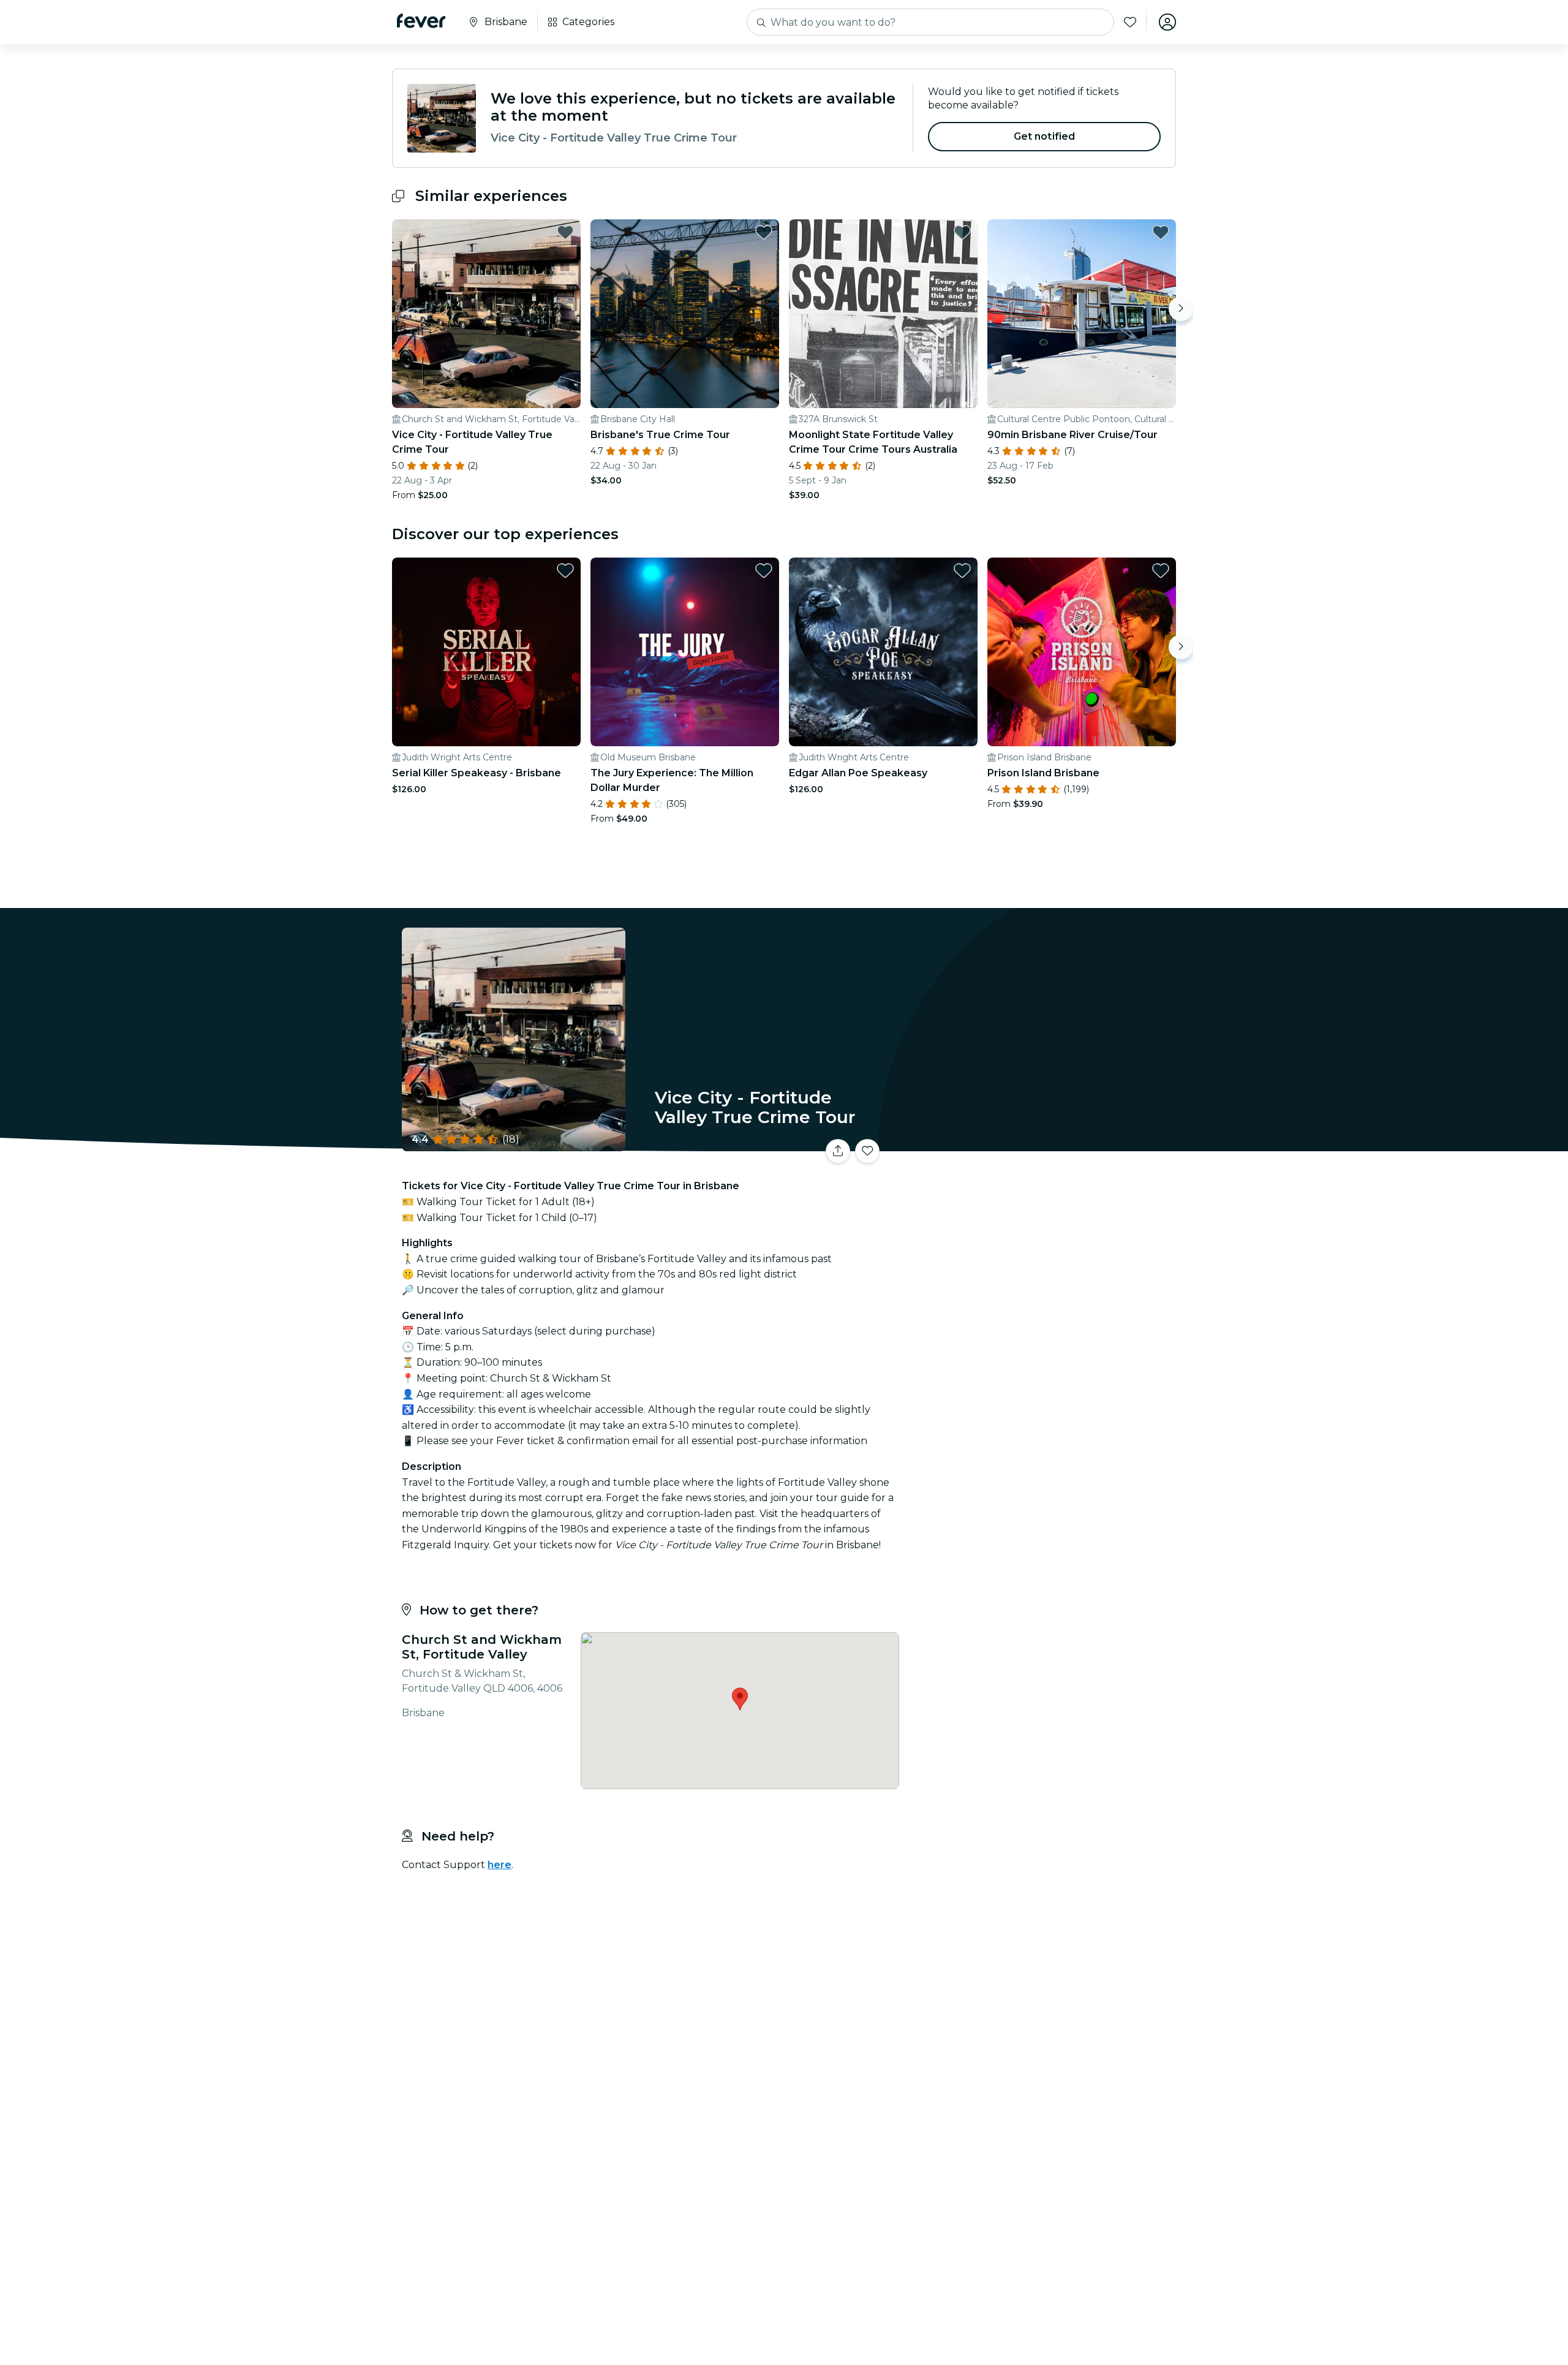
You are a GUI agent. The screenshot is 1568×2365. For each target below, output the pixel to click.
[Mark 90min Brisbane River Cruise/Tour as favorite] (1161, 232)
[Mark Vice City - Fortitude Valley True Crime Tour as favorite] (565, 232)
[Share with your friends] (838, 1151)
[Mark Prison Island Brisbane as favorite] (1161, 570)
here (499, 1865)
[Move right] (1181, 309)
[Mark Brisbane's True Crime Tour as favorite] (764, 232)
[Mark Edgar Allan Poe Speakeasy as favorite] (962, 570)
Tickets (1040, 1144)
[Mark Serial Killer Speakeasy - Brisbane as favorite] (565, 570)
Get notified (1045, 136)
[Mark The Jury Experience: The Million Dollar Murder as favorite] (764, 570)
